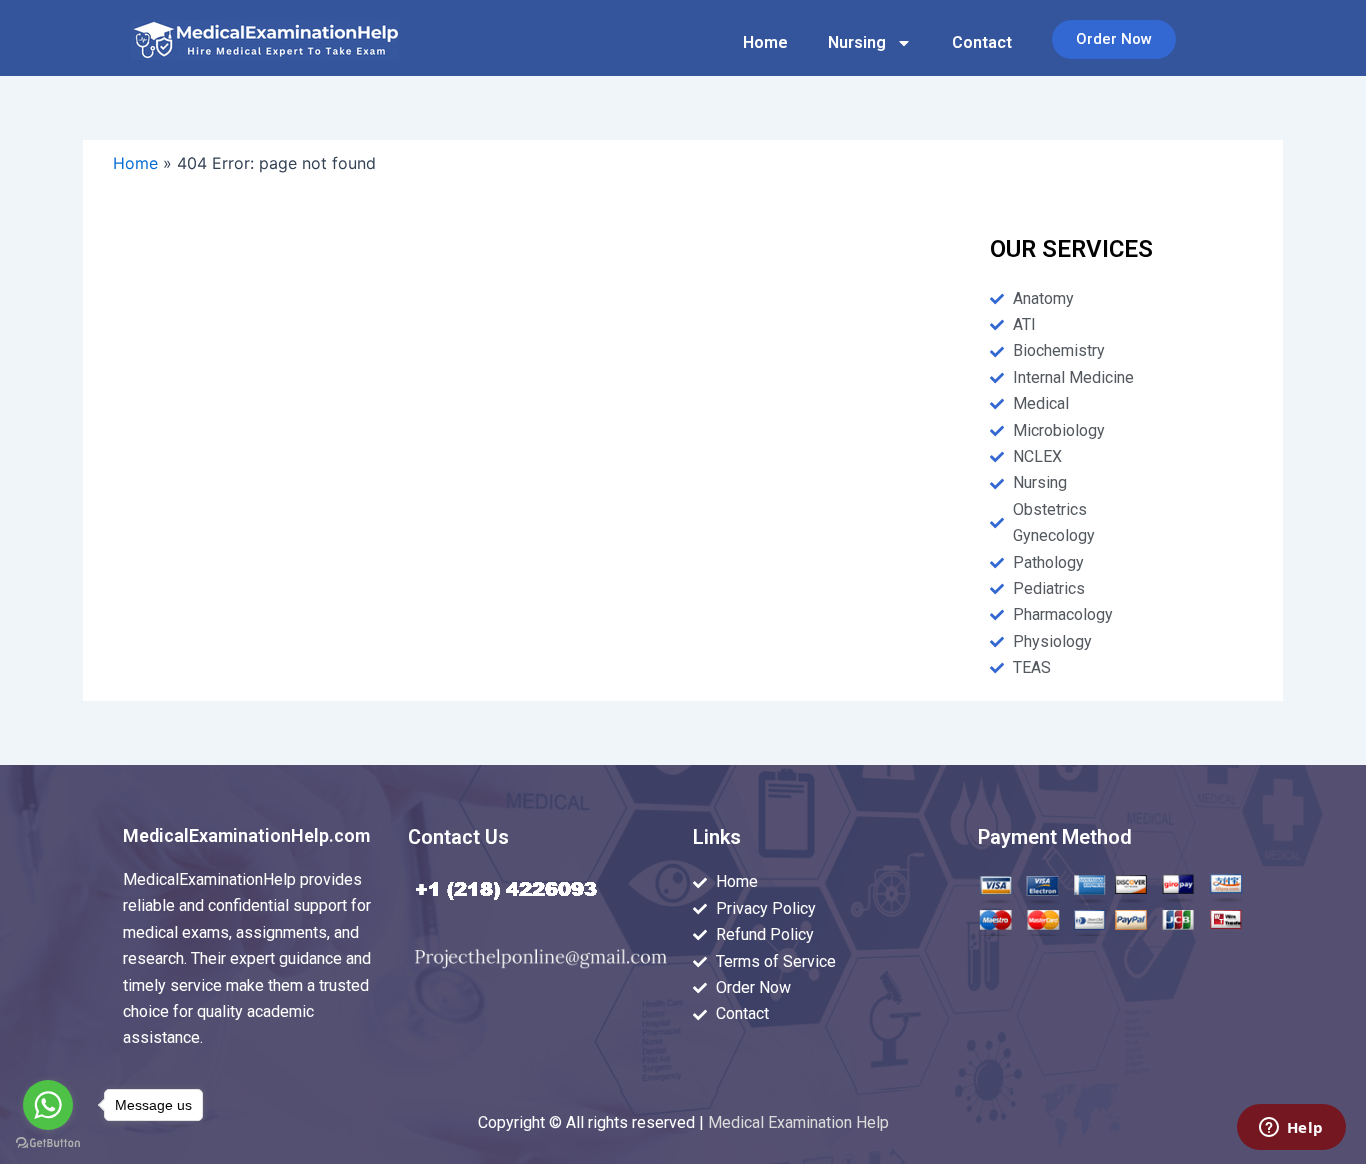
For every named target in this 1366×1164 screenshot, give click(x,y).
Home (765, 42)
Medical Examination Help (798, 1122)
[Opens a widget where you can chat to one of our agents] (1291, 1129)
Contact (982, 42)
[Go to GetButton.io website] (48, 1143)
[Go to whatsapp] (48, 1105)
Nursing (857, 42)
